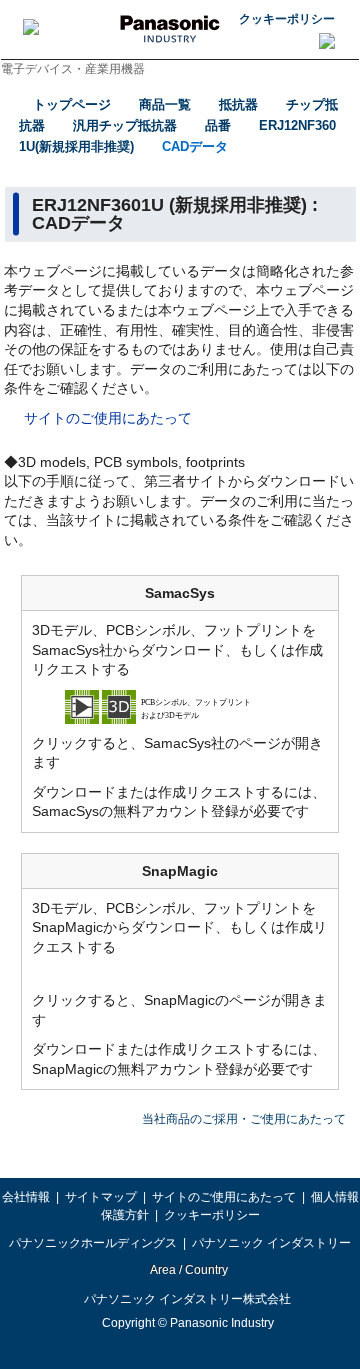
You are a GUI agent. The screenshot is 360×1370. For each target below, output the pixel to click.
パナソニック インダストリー (271, 1243)
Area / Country (188, 1270)
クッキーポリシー (287, 19)
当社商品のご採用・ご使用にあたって (244, 1119)
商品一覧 (165, 104)
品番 (218, 125)
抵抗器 (238, 104)
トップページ (72, 104)
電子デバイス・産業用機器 (73, 69)
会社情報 (26, 1197)
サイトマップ (101, 1197)
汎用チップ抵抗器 (125, 125)
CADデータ (195, 146)
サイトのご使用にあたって (108, 418)
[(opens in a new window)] (180, 706)
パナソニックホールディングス (93, 1243)
